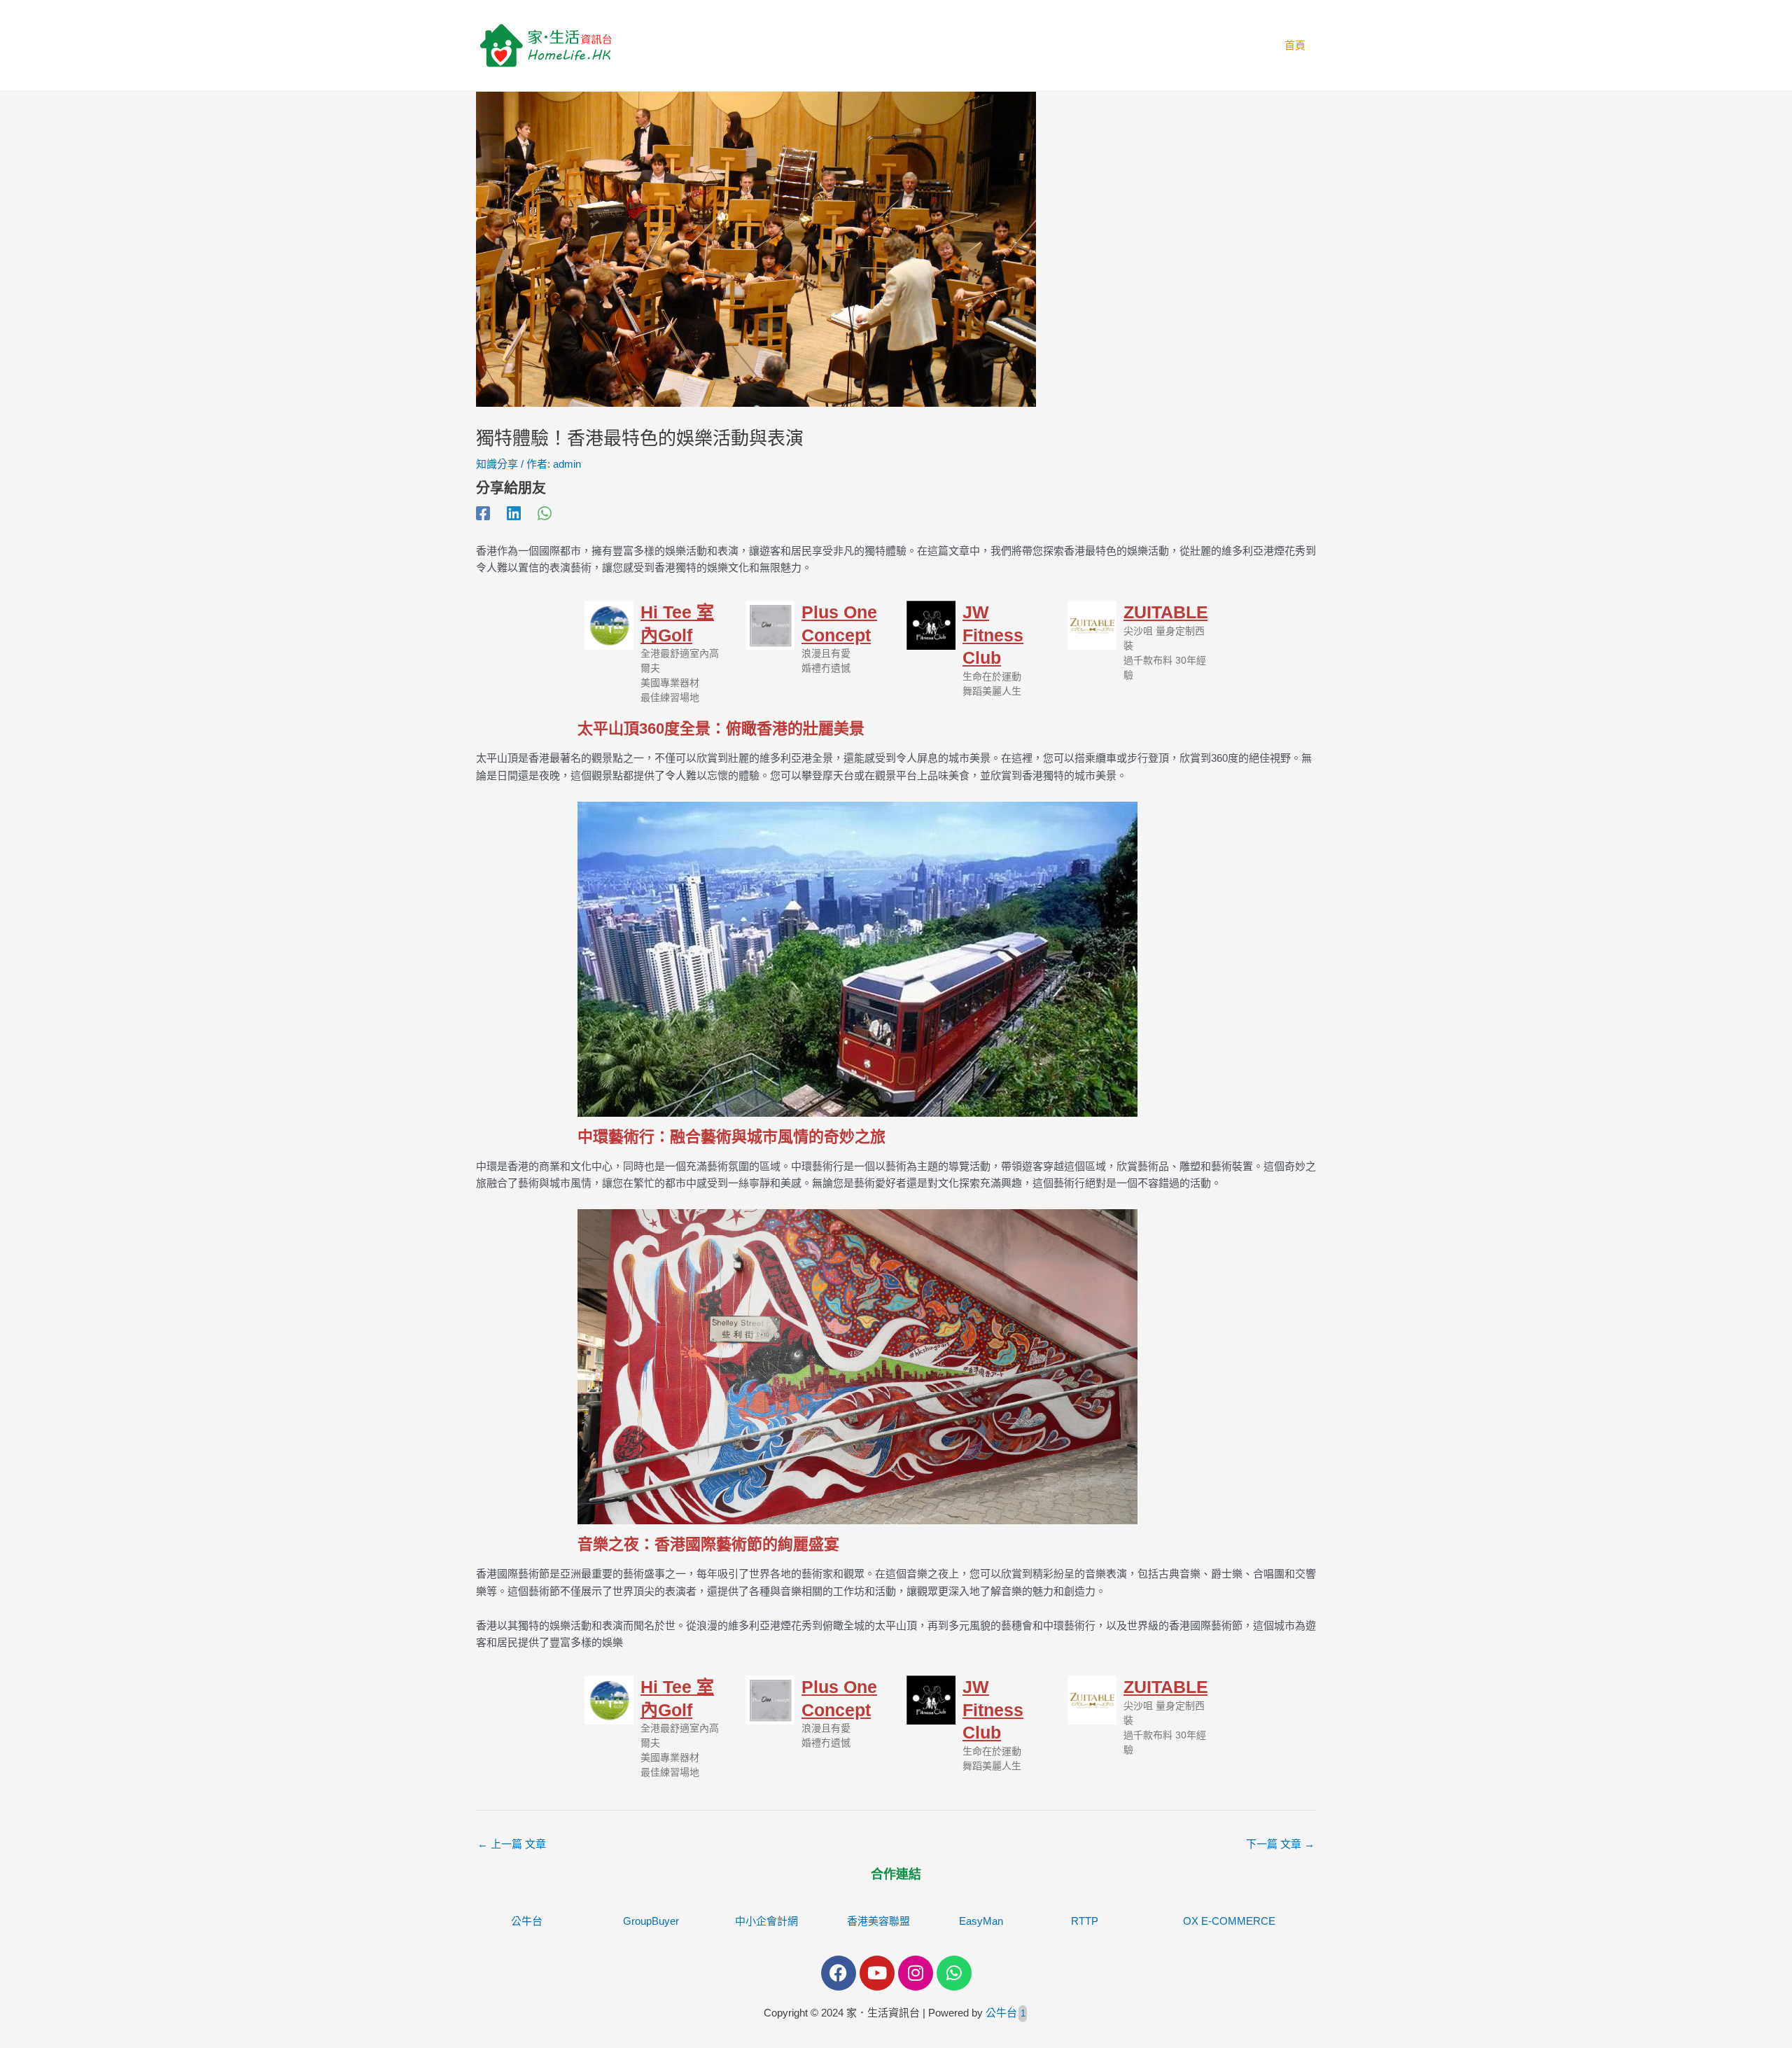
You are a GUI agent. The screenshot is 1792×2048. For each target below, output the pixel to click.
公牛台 (527, 1921)
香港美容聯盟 (878, 1921)
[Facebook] (483, 513)
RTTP (1085, 1921)
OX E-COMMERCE (1229, 1921)
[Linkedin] (514, 513)
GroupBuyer (651, 1921)
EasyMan (981, 1921)
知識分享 (497, 464)
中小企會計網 (766, 1921)
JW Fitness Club (993, 635)
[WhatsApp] (545, 513)
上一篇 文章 (512, 1844)
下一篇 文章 (1280, 1844)
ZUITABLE (1166, 612)
